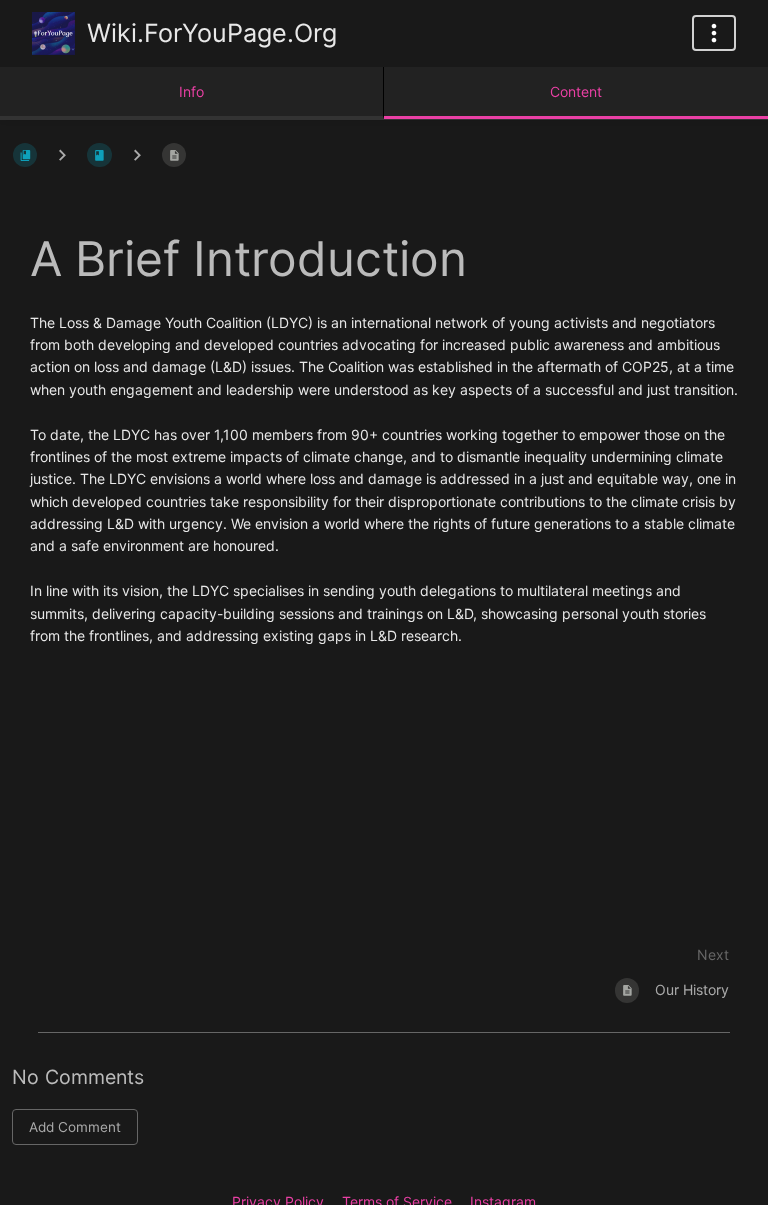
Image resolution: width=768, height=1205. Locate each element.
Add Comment (75, 1127)
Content (576, 91)
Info (191, 91)
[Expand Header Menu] (714, 33)
